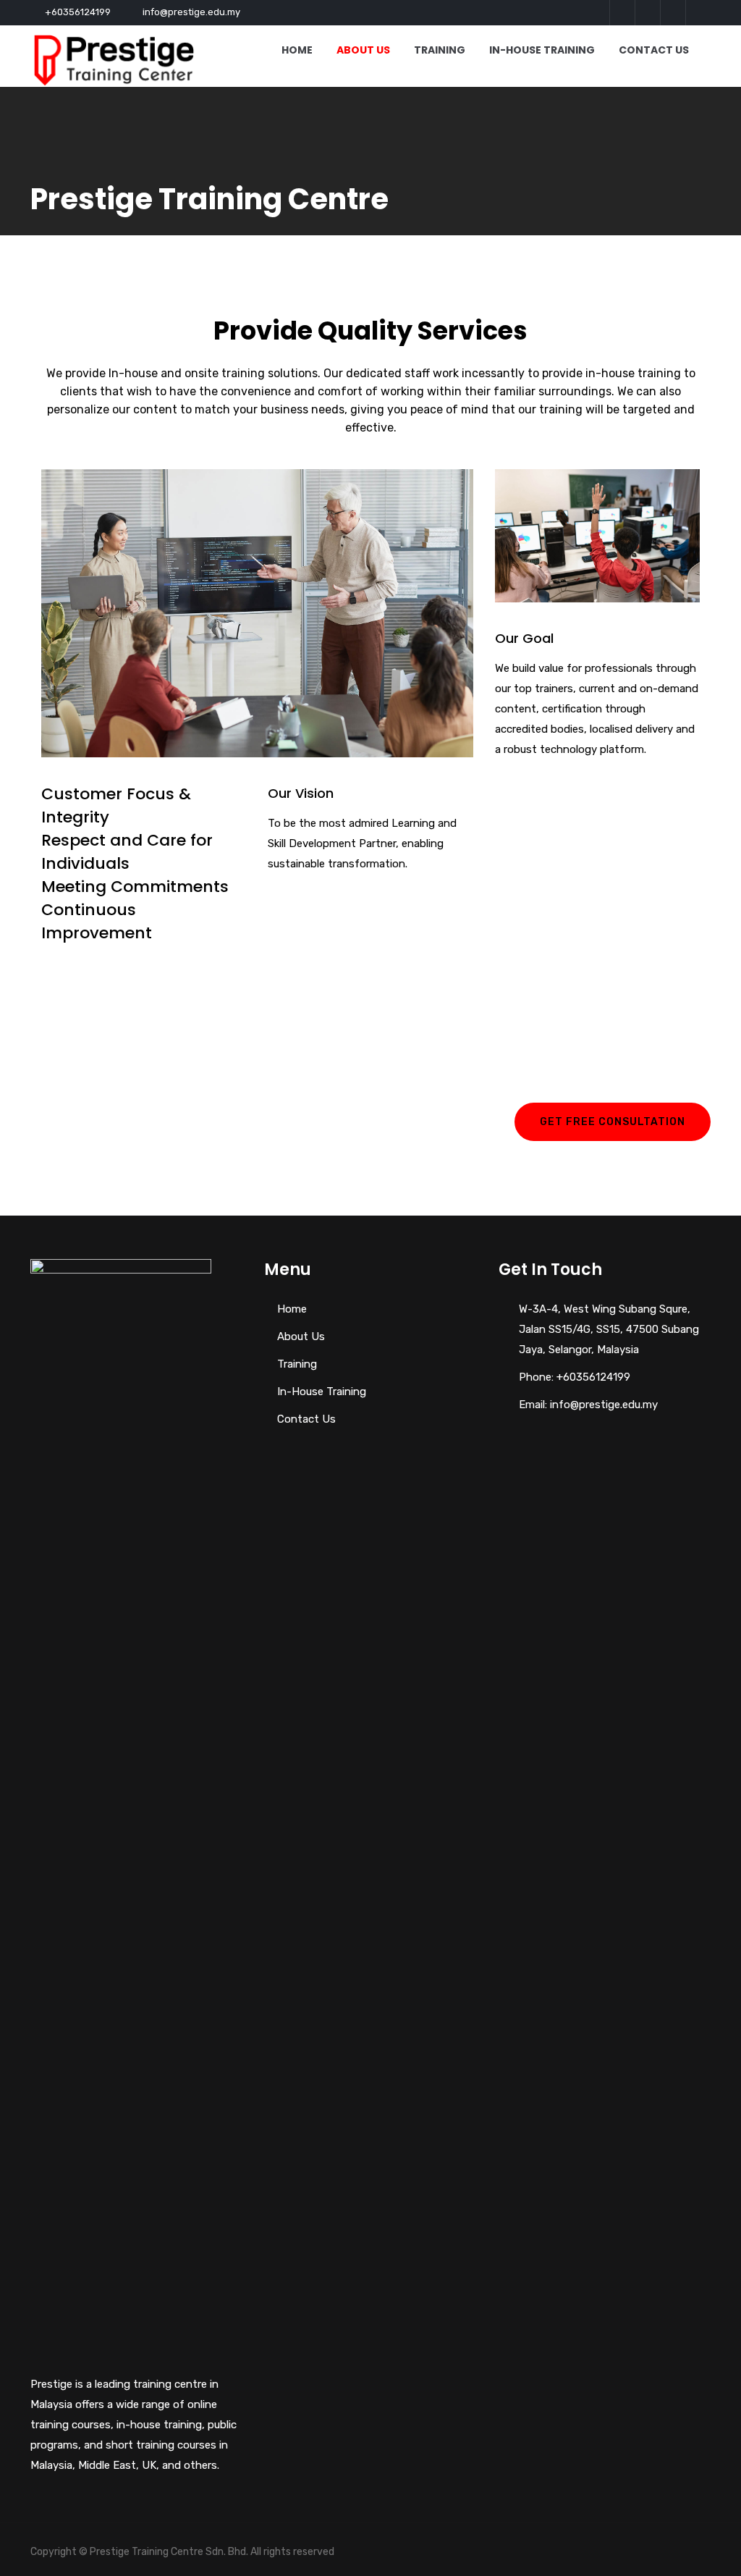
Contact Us (654, 50)
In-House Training (542, 50)
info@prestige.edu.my (191, 12)
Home (297, 50)
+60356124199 (78, 12)
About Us (363, 50)
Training (440, 50)
